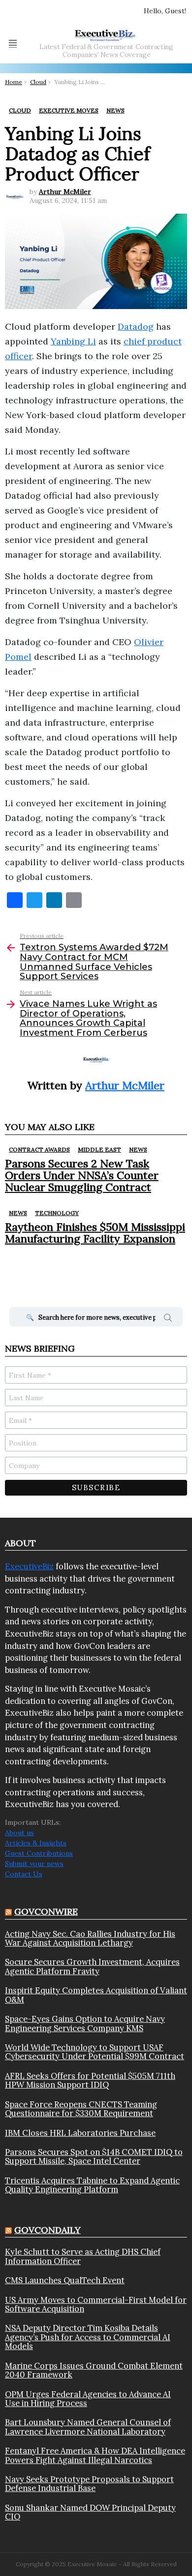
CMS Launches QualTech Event (65, 2280)
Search (168, 1319)
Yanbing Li (73, 341)
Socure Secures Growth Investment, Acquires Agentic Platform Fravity (92, 1967)
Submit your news (34, 1864)
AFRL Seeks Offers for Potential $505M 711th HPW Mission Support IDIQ (90, 2081)
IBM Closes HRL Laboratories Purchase (80, 2133)
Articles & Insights (36, 1843)
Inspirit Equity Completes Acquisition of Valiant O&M (96, 1995)
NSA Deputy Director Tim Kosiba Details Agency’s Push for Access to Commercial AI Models (88, 2337)
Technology (57, 1213)
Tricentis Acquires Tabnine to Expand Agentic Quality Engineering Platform (92, 2185)
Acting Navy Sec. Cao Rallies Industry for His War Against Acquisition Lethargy (90, 1939)
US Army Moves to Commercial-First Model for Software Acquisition (96, 2305)
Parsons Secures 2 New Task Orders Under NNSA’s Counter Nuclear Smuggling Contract (82, 1175)
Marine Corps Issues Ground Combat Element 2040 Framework (94, 2370)
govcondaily (48, 2230)
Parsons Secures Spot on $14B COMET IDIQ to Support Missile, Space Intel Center (94, 2157)
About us (19, 1833)
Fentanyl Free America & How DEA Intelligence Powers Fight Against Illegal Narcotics (95, 2455)
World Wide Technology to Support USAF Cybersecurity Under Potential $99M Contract (95, 2052)
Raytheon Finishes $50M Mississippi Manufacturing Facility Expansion (95, 1233)
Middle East (99, 1149)
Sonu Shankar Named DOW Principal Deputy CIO (90, 2512)
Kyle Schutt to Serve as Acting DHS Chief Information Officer (83, 2256)
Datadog (136, 326)
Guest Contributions (39, 1853)
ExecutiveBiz (29, 1566)
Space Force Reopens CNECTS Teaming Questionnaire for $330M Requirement (81, 2109)
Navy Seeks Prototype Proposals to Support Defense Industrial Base (89, 2484)
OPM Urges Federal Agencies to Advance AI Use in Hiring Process (88, 2399)
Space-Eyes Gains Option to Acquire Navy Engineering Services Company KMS (85, 2024)
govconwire (46, 1911)
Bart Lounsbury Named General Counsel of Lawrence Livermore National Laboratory (88, 2427)
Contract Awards (39, 1149)
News (138, 1149)
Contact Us (24, 1874)
